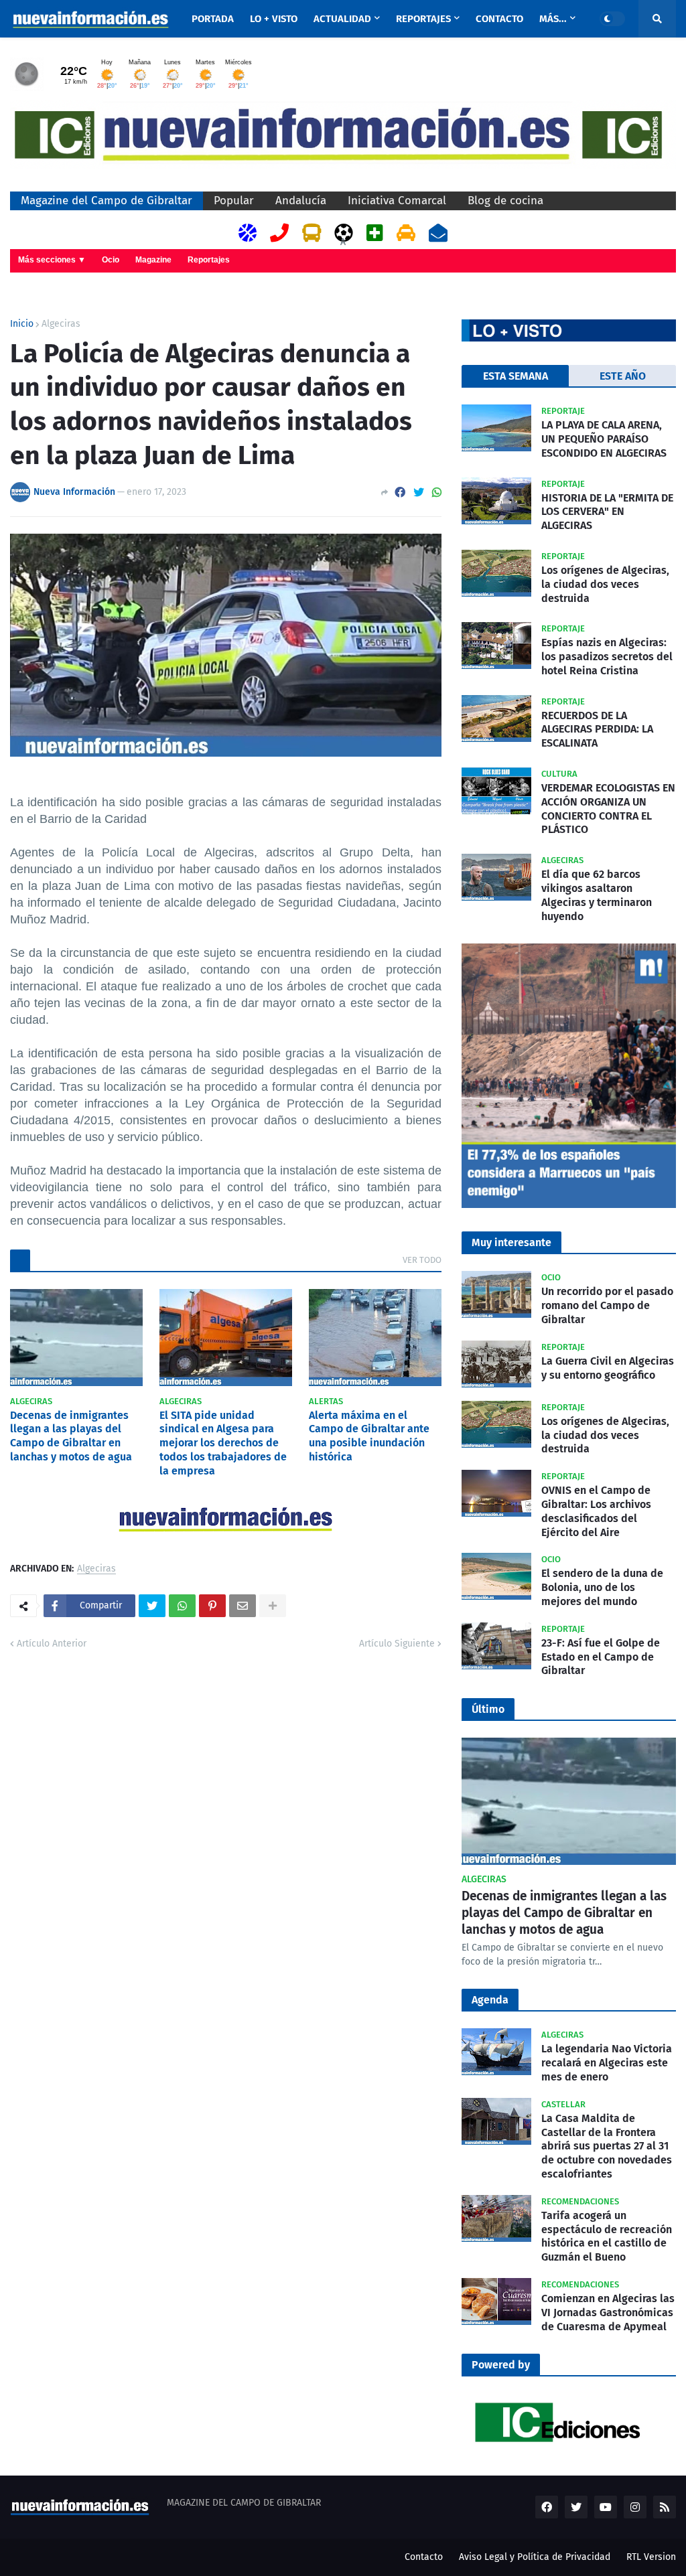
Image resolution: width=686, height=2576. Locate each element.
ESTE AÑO (623, 376)
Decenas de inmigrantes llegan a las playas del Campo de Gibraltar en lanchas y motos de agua (71, 1436)
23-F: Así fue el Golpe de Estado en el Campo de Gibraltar (601, 1657)
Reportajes (209, 260)
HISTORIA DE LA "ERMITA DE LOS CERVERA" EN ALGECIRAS (607, 512)
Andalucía (301, 201)
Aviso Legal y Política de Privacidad (535, 2557)
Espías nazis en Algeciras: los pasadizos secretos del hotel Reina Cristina (607, 657)
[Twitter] (419, 493)
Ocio (111, 260)
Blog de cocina (505, 201)
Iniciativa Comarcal (397, 201)
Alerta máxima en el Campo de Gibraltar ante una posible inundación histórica (369, 1436)
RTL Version (651, 2557)
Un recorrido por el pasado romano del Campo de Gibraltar (607, 1305)
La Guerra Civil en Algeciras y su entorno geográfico (608, 1368)
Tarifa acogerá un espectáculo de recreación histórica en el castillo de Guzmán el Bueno (607, 2236)
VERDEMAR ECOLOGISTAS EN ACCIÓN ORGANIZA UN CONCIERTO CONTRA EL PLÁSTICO (608, 809)
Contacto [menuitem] (499, 19)
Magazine (153, 260)
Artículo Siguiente (397, 1644)
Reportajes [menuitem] (423, 19)
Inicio (22, 324)
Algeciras (61, 324)
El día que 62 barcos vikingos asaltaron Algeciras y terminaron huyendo (597, 895)
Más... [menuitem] (553, 19)
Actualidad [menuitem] (342, 19)
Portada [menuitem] (213, 19)
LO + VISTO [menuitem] (274, 19)
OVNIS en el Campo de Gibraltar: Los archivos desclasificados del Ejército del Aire (596, 1511)
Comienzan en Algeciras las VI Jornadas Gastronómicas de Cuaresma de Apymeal (608, 2313)
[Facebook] (400, 493)
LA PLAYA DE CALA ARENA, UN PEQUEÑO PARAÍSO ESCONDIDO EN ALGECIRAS (604, 439)
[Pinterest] (212, 1606)
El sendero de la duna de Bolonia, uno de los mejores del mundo (602, 1587)
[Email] (243, 1606)
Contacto (424, 2557)
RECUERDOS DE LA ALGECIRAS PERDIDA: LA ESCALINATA (597, 730)
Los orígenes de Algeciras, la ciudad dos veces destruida (605, 584)
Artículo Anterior (52, 1644)
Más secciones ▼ (52, 260)
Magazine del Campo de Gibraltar (107, 201)
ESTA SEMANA (516, 376)
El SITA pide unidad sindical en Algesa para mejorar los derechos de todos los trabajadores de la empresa (223, 1443)
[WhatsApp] (437, 493)
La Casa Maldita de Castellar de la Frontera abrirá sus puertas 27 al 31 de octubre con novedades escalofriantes (607, 2146)
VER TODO (422, 1260)
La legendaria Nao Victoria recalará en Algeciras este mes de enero (607, 2063)
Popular (234, 201)
